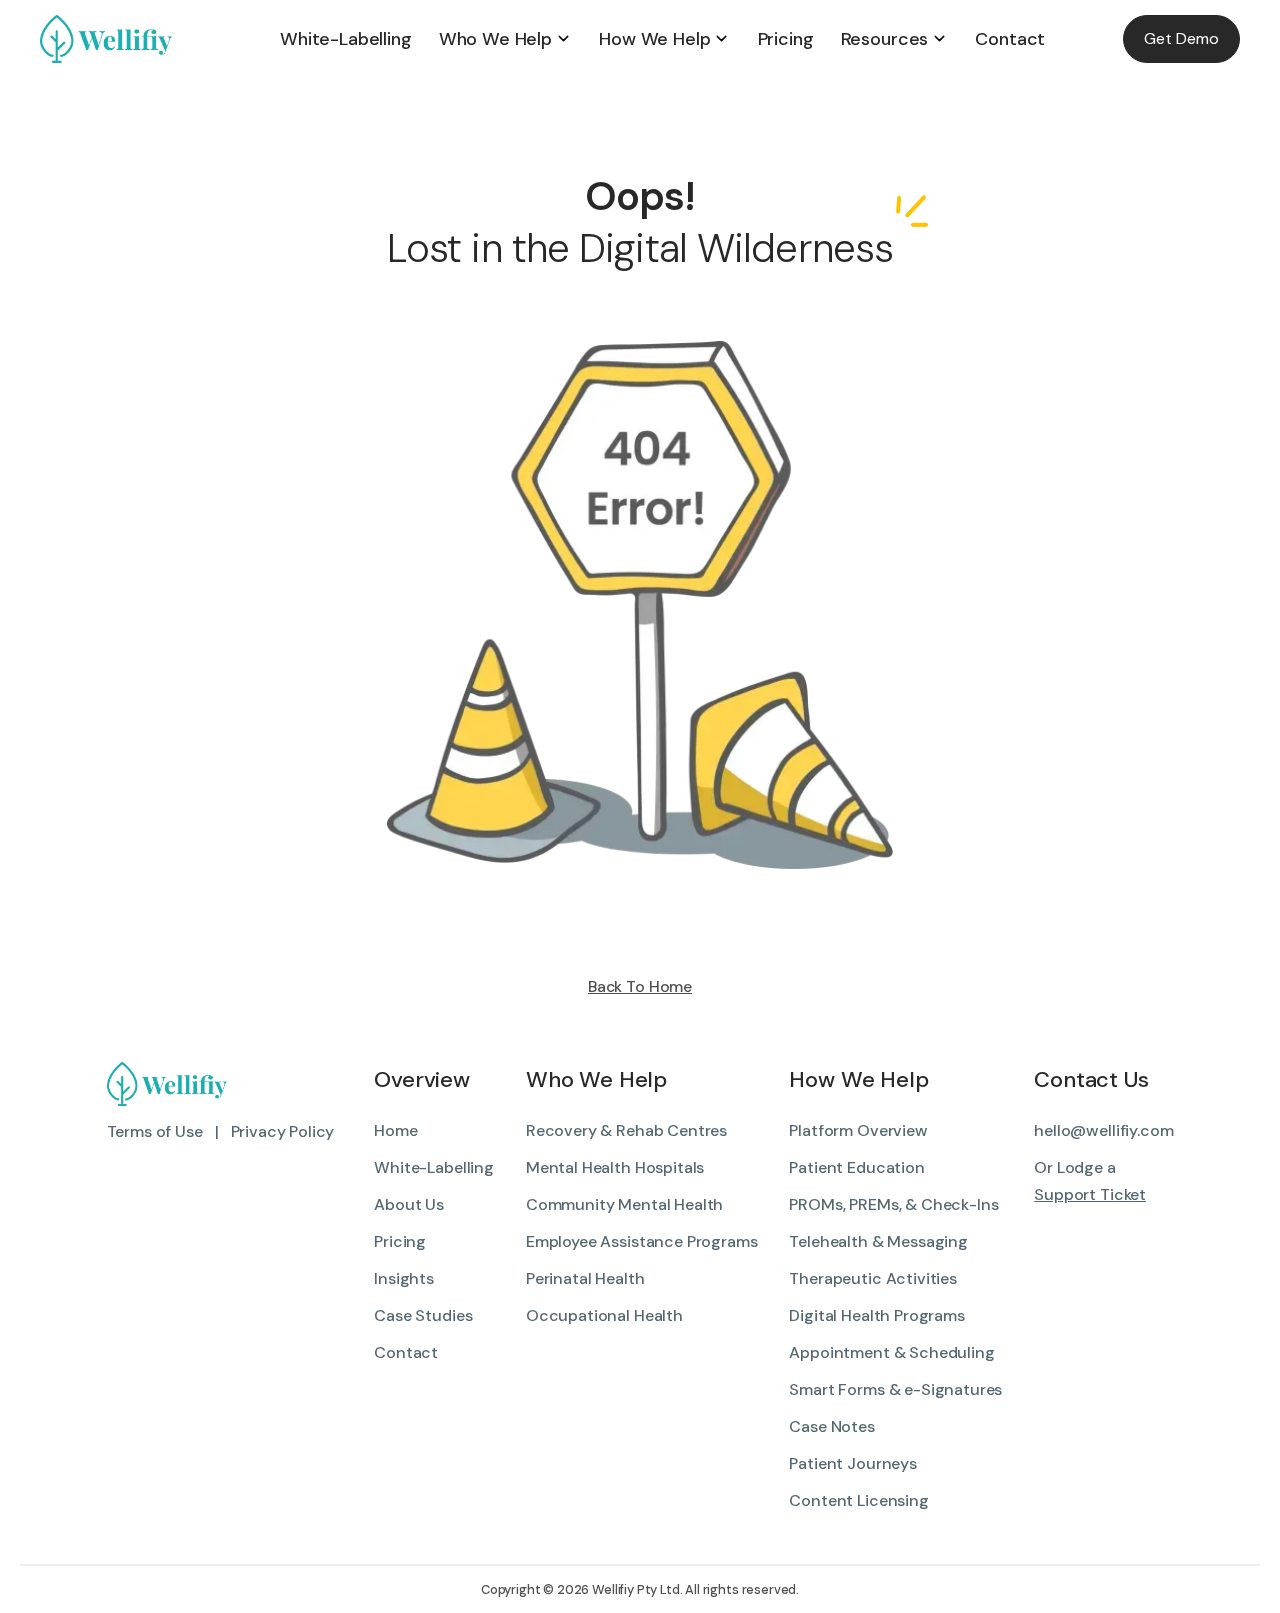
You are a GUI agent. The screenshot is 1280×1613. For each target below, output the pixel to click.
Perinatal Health (585, 1278)
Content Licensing (858, 1500)
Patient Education (856, 1167)
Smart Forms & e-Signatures (895, 1389)
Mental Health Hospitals (615, 1167)
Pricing (400, 1241)
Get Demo (1181, 38)
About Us (409, 1204)
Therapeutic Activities (872, 1278)
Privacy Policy (283, 1131)
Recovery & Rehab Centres (626, 1130)
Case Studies (423, 1315)
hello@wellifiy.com (1103, 1130)
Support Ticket (1090, 1194)
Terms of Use (155, 1131)
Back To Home (640, 986)
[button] (505, 39)
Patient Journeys (852, 1463)
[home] (153, 39)
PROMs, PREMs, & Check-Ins (893, 1204)
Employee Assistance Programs (642, 1241)
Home (395, 1130)
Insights (404, 1278)
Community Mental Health (624, 1204)
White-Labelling (434, 1167)
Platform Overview (858, 1130)
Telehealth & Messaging (878, 1241)
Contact (406, 1352)
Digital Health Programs (876, 1315)
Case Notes (831, 1426)
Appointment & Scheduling (891, 1352)
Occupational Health (604, 1315)
